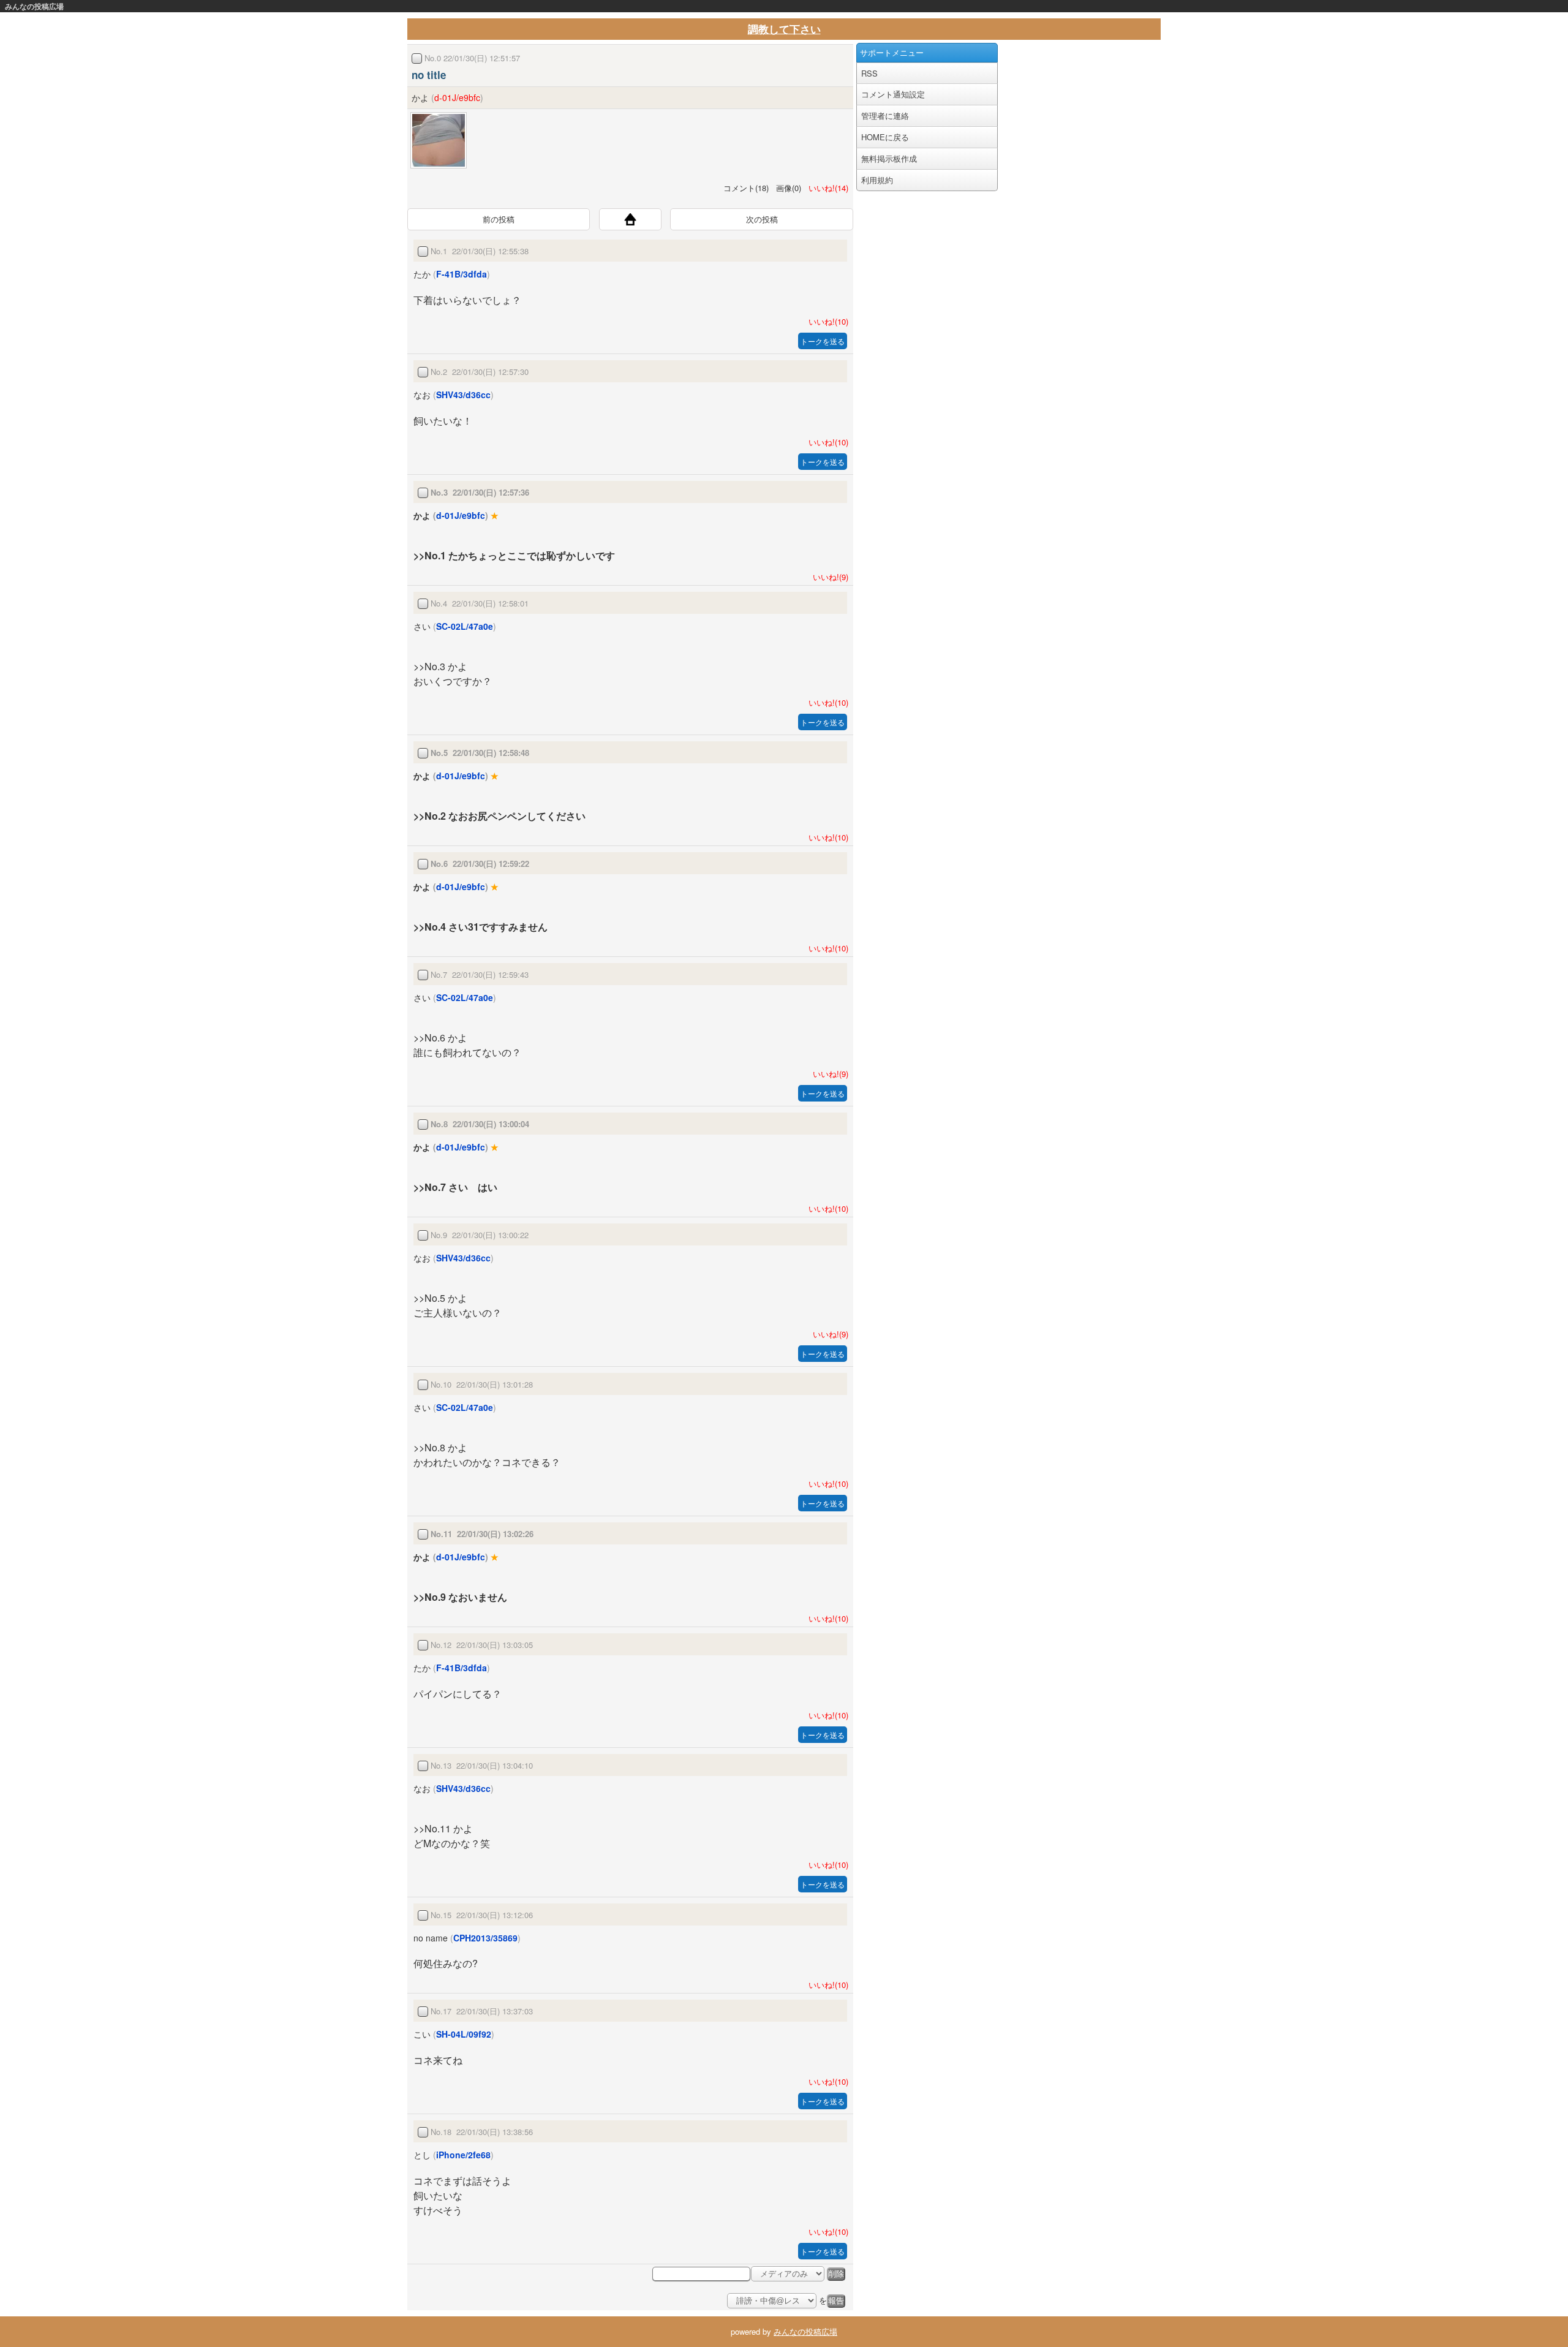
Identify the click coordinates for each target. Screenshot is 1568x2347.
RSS (869, 73)
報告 (836, 2301)
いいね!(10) (826, 321)
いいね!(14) (826, 188)
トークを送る (823, 341)
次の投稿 (762, 219)
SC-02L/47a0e (465, 626)
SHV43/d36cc (463, 395)
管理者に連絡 (885, 115)
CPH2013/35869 (485, 1938)
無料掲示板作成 (889, 158)
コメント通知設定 (893, 94)
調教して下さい (784, 29)
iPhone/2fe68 (463, 2155)
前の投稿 (499, 219)
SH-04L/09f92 (464, 2034)
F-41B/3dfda (462, 274)
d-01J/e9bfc (457, 97)
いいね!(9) (828, 577)
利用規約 (877, 180)
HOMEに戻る (885, 137)
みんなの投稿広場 (34, 6)
